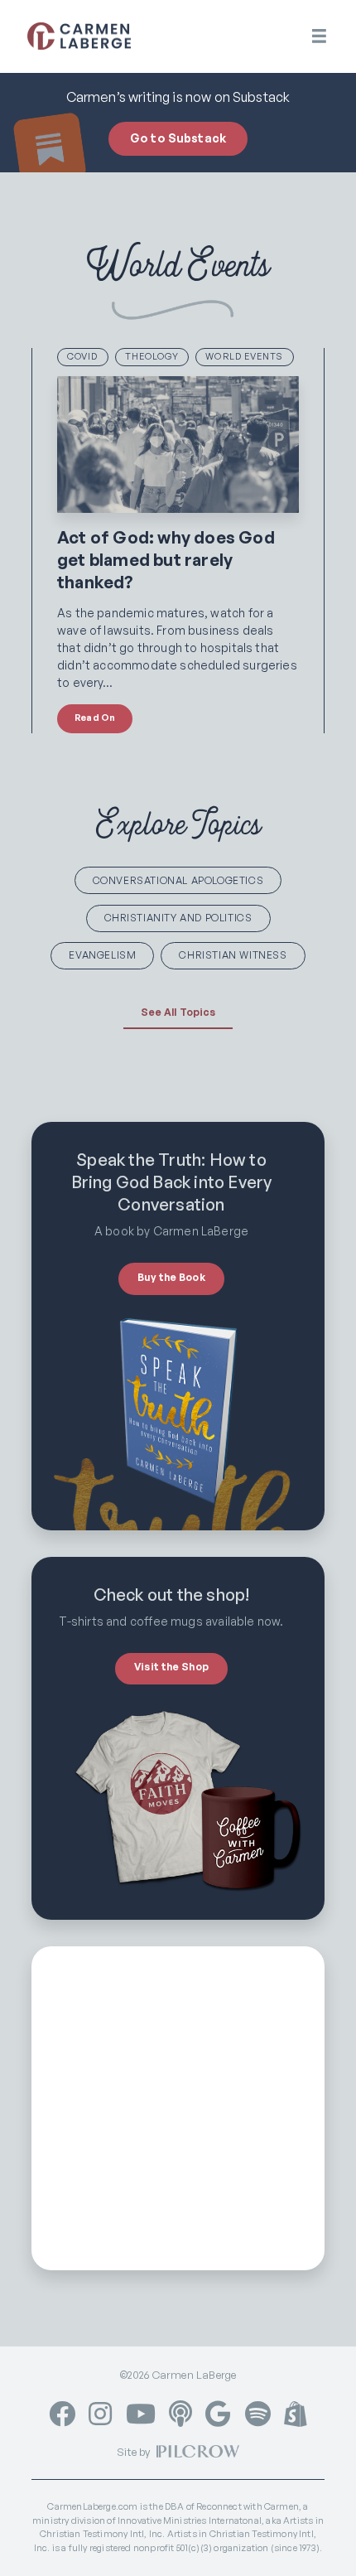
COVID (83, 356)
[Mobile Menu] (319, 36)
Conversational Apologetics (178, 880)
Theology (152, 356)
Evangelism (102, 955)
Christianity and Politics (178, 918)
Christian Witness (233, 955)
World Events (244, 356)
